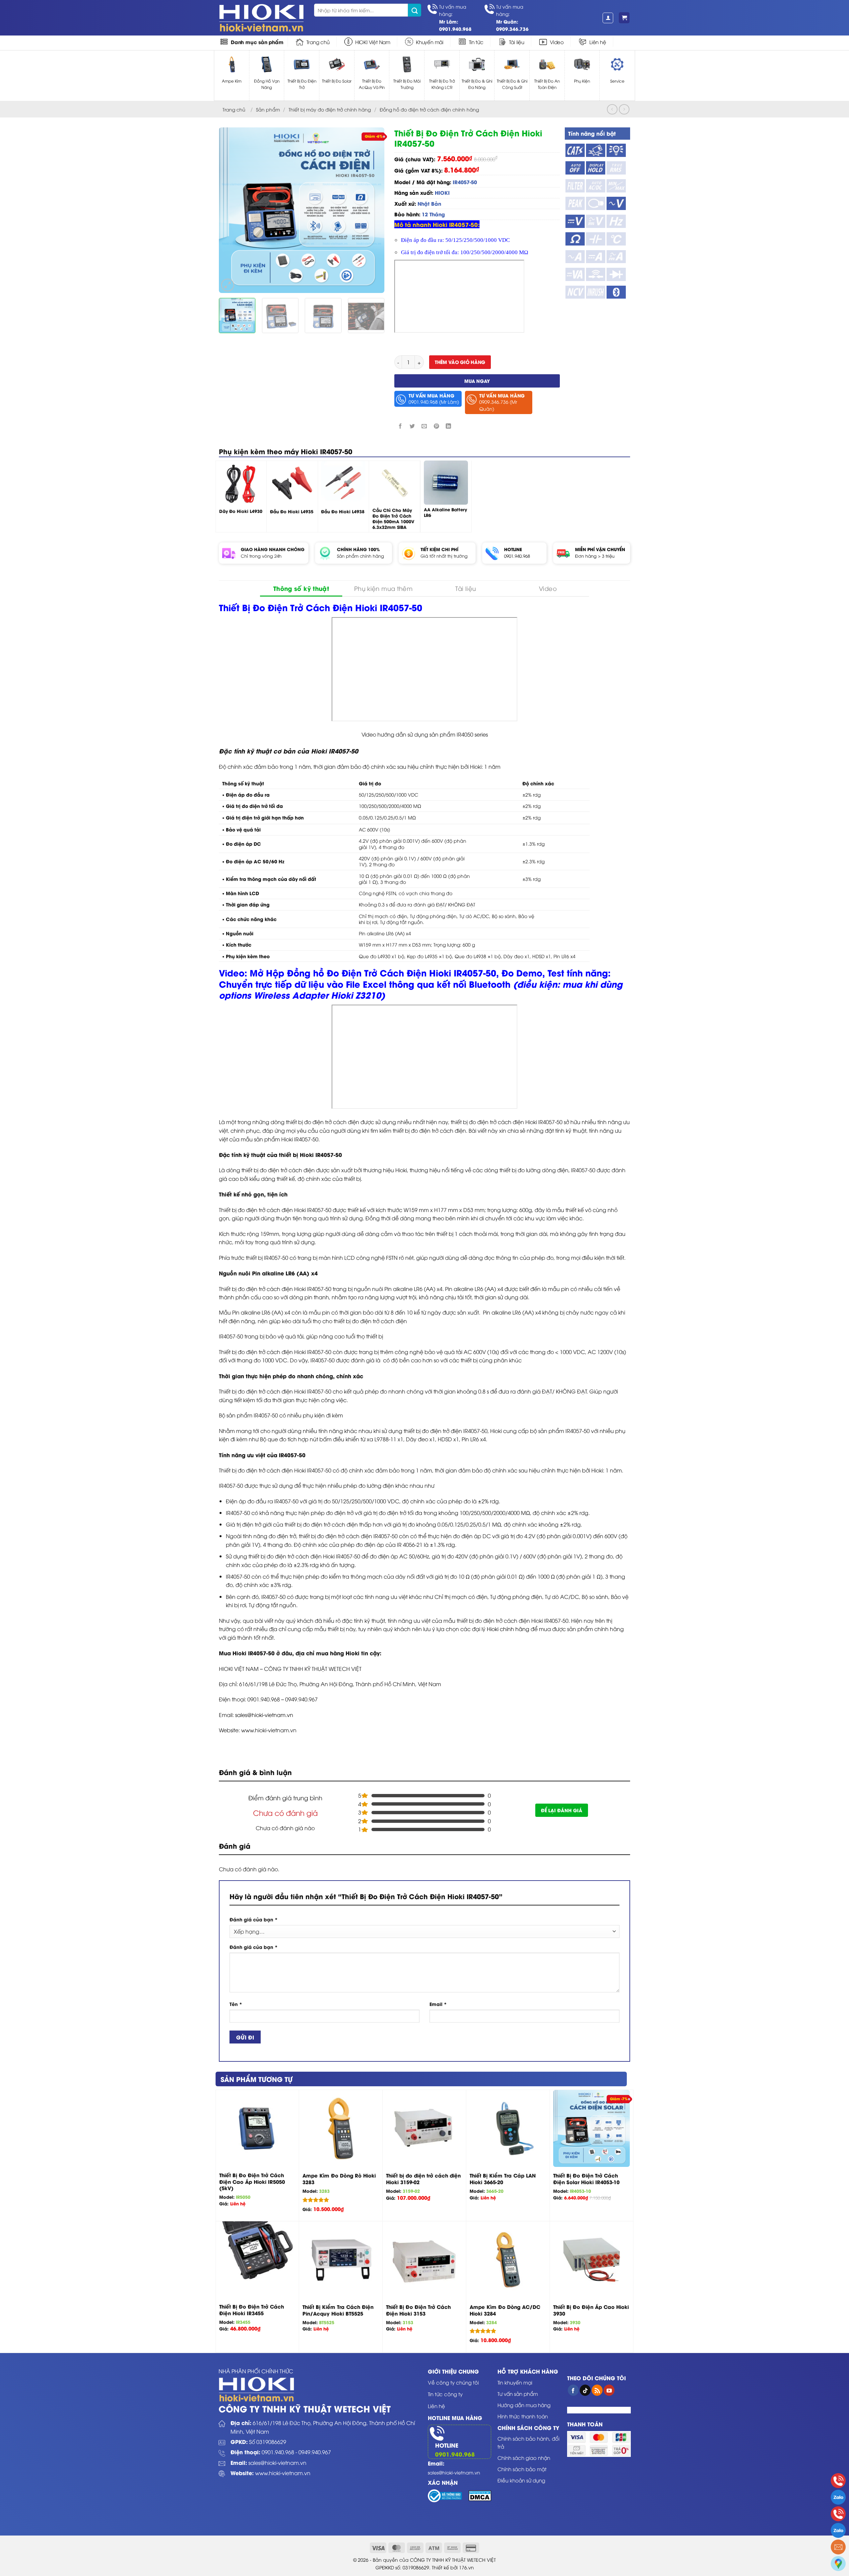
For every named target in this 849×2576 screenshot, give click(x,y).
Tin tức (476, 42)
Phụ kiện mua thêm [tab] (383, 588)
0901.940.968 (517, 556)
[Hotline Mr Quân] (838, 2514)
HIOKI (442, 192)
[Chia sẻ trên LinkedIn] (448, 426)
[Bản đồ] (838, 2564)
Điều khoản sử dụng (521, 2480)
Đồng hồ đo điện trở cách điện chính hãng (429, 109)
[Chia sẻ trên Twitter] (412, 426)
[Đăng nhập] (608, 18)
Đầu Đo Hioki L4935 (292, 511)
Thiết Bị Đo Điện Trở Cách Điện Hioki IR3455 (252, 2310)
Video (557, 42)
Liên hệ (598, 42)
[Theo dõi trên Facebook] (573, 2390)
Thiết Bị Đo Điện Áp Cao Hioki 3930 (591, 2310)
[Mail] (838, 2547)
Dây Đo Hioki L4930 (241, 511)
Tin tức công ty (445, 2394)
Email (438, 2004)
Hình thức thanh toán (523, 2416)
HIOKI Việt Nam (373, 42)
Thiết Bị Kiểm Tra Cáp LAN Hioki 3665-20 (503, 2179)
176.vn (466, 2567)
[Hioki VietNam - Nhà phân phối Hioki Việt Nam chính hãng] (261, 18)
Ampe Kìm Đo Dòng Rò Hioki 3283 (339, 2179)
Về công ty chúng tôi (453, 2382)
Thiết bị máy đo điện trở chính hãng (330, 109)
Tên (236, 2004)
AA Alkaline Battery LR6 (445, 512)
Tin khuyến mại (515, 2382)
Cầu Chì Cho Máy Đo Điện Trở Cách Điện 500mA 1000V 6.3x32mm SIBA (393, 519)
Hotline (447, 2445)
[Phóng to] (228, 285)
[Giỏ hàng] (624, 18)
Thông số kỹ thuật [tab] (301, 588)
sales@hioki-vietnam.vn (264, 1715)
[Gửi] (415, 10)
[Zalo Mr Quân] (838, 2530)
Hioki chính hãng (508, 1629)
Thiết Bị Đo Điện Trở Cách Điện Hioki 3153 (418, 2310)
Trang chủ (318, 42)
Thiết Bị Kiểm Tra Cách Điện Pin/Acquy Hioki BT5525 (338, 2310)
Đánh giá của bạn (254, 1919)
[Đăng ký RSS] (597, 2390)
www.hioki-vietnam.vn (283, 2473)
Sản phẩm (268, 109)
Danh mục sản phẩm (257, 42)
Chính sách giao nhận (524, 2458)
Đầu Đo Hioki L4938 (343, 511)
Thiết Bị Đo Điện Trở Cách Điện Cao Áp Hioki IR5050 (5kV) (252, 2182)
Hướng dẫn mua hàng (524, 2405)
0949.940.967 (315, 2452)
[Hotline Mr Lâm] (838, 2481)
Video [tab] (548, 588)
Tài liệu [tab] (466, 588)
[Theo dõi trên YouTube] (609, 2390)
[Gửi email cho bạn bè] (424, 426)
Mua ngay (477, 381)
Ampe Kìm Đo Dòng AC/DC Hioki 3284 (505, 2310)
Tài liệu (517, 42)
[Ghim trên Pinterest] (436, 426)
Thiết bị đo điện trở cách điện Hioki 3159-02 (423, 2179)
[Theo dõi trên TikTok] (585, 2390)
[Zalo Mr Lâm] (838, 2497)
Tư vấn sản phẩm (518, 2394)
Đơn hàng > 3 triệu (595, 556)
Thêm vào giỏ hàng (460, 362)
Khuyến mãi (430, 42)
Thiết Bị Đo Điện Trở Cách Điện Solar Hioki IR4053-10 (586, 2179)
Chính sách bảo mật (522, 2469)
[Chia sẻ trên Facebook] (400, 426)
